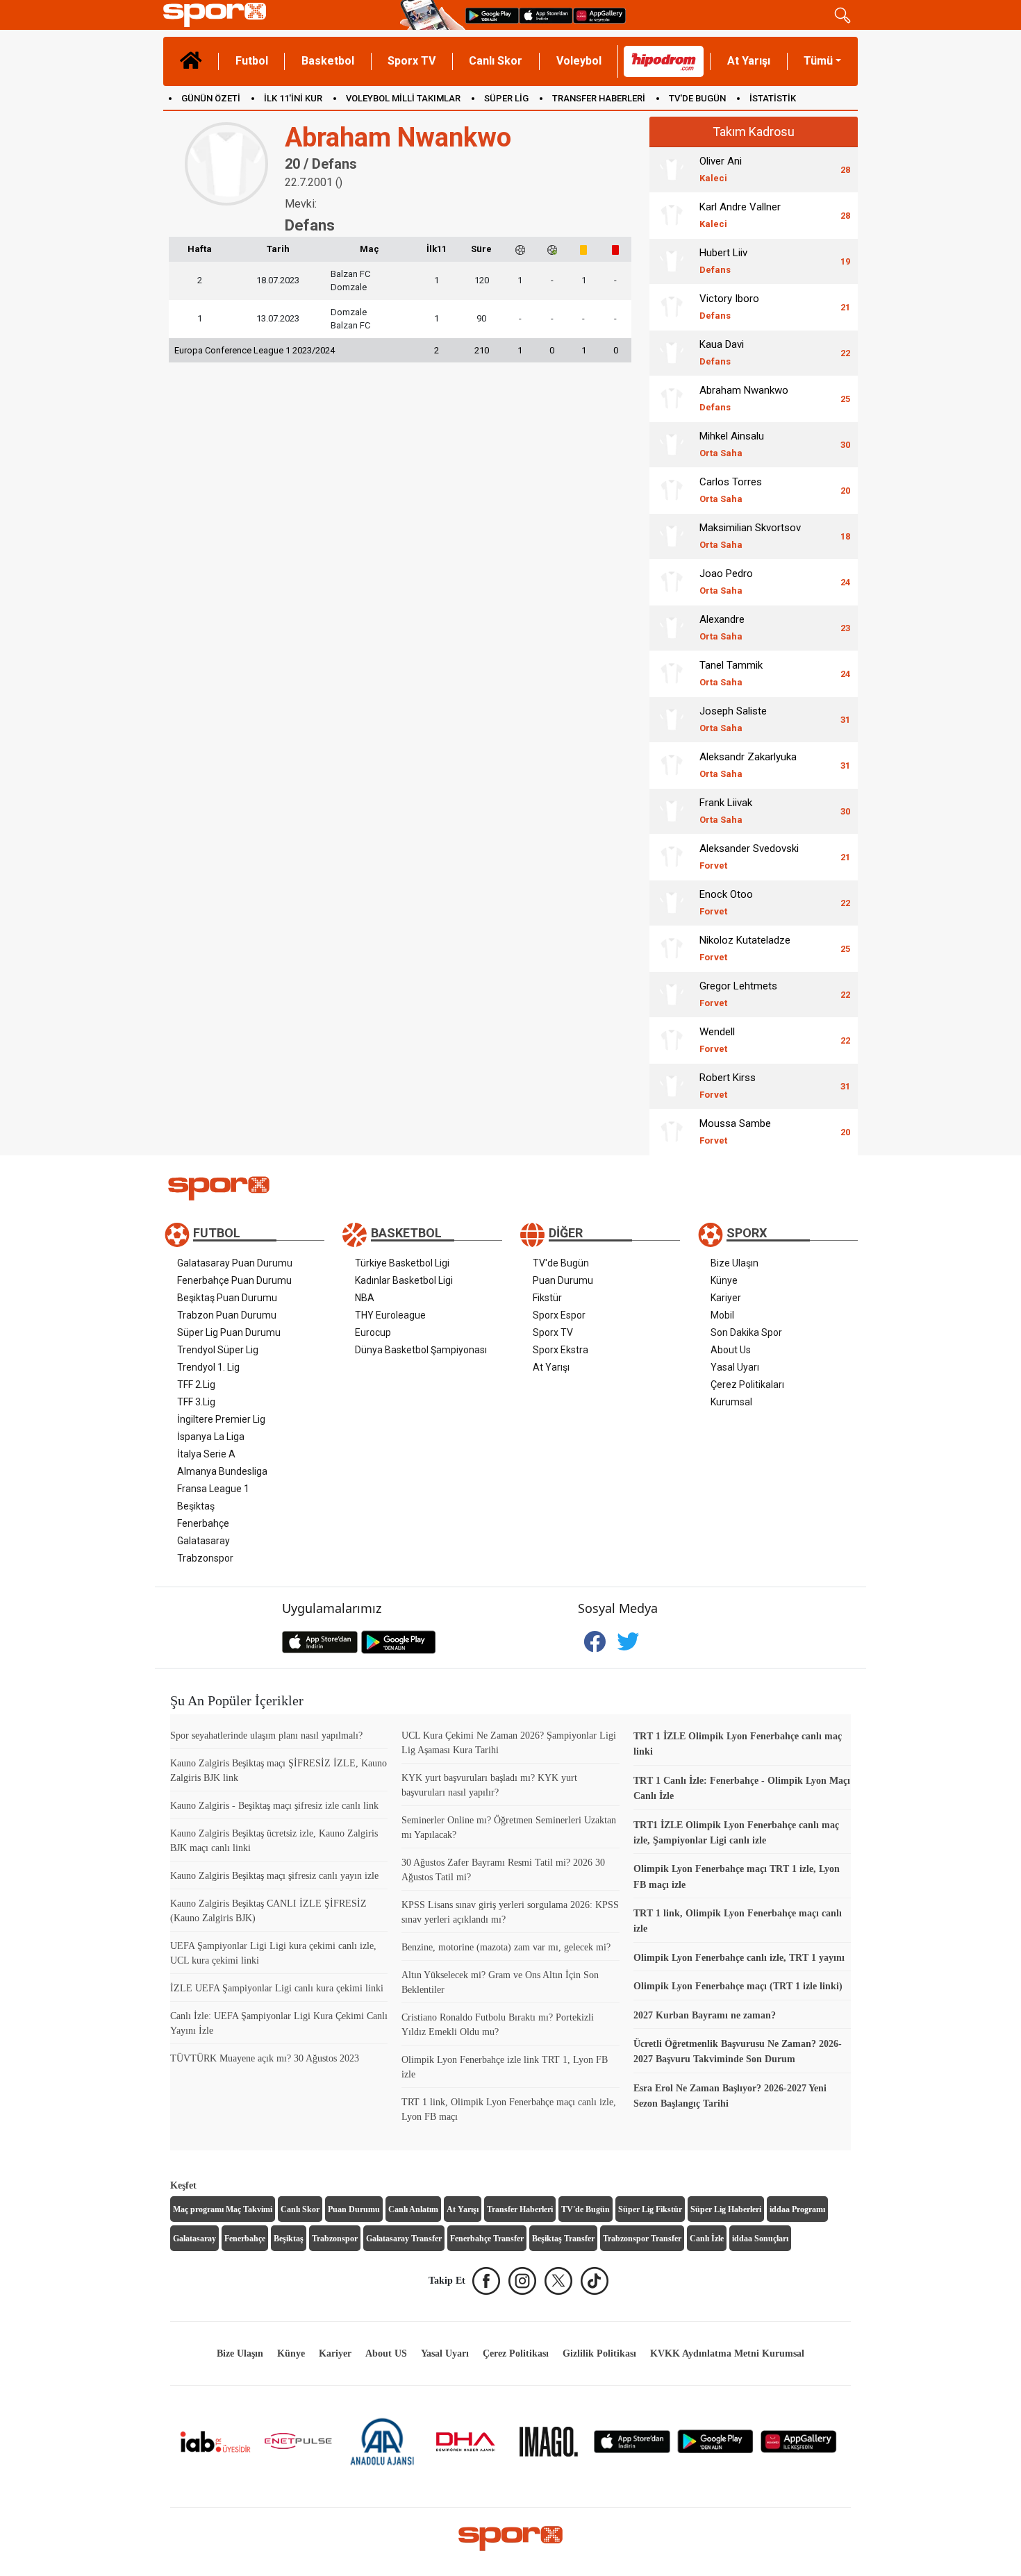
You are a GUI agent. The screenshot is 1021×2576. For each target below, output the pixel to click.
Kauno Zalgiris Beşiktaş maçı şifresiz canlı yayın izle (274, 1876)
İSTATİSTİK (773, 98)
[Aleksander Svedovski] (672, 857)
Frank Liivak (726, 811)
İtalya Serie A (206, 1454)
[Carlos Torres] (672, 490)
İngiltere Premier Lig (221, 1419)
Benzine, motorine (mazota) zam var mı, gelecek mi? (506, 1947)
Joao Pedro (726, 582)
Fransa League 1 (213, 1489)
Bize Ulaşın (734, 1263)
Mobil (722, 1315)
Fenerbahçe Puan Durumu (234, 1280)
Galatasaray (204, 1541)
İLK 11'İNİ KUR (293, 98)
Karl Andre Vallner (740, 215)
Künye (724, 1280)
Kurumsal (731, 1402)
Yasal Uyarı (735, 1367)
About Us (731, 1350)
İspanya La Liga (211, 1437)
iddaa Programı (797, 2209)
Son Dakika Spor (746, 1332)
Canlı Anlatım (413, 2209)
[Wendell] (672, 1040)
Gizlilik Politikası (599, 2353)
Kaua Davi (722, 352)
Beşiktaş (196, 1506)
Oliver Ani (721, 169)
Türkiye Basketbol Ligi (402, 1263)
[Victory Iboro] (672, 307)
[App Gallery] (799, 2441)
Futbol (252, 61)
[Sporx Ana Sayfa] (279, 15)
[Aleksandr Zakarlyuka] (672, 765)
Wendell (717, 1040)
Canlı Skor (496, 61)
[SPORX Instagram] (522, 2281)
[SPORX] (510, 2539)
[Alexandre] (672, 628)
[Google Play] (715, 2441)
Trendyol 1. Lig (208, 1367)
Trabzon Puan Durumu (227, 1315)
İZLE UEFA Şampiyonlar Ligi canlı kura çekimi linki (277, 1988)
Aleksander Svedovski (749, 856)
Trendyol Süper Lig (218, 1350)
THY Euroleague (390, 1315)
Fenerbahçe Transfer (487, 2239)
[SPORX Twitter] (558, 2281)
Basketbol (328, 61)
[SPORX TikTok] (595, 2281)
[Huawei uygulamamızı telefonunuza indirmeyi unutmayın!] (599, 15)
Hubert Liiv (723, 261)
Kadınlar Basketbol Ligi (404, 1280)
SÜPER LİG (506, 98)
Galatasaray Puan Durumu (235, 1263)
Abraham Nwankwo (744, 398)
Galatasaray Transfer (404, 2239)
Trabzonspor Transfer (642, 2239)
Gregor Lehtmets (738, 994)
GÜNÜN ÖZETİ (211, 98)
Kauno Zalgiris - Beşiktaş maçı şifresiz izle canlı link (274, 1806)
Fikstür (547, 1298)
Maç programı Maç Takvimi (223, 2209)
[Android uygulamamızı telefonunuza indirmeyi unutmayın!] (492, 15)
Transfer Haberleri (520, 2209)
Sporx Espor (559, 1315)
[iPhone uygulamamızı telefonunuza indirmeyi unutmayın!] (546, 15)
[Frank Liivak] (672, 811)
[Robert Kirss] (672, 1086)
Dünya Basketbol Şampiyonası (421, 1350)
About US (386, 2353)
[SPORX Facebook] (486, 2281)
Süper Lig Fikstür (650, 2209)
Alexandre (722, 627)
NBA (365, 1298)
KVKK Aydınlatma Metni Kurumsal (727, 2353)
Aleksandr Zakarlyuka (748, 765)
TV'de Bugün (561, 1263)
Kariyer (726, 1298)
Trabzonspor (205, 1558)
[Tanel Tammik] (672, 674)
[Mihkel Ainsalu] (672, 444)
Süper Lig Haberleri (726, 2209)
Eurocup (373, 1332)
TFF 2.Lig (196, 1385)
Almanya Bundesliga (222, 1471)
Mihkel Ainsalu (732, 444)
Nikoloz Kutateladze (745, 948)
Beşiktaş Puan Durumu (227, 1298)
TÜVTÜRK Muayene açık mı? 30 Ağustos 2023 (265, 2058)
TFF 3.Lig (196, 1402)
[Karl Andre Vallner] (672, 215)
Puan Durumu (563, 1280)
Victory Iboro (729, 307)
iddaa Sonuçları (760, 2239)
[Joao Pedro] (672, 582)
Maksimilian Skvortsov (750, 536)
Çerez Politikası (516, 2353)
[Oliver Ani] (672, 169)
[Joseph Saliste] (672, 719)
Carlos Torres (731, 490)
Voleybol (579, 61)
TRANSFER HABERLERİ (599, 98)
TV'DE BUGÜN (697, 98)
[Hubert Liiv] (672, 261)
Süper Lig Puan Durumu (229, 1332)
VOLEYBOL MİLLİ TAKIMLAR (403, 98)
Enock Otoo (726, 902)
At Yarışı (749, 61)
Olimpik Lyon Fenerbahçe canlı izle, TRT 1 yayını (739, 1958)
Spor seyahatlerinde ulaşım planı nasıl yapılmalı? (266, 1736)
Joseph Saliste (733, 719)
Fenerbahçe (203, 1523)
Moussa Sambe (735, 1131)
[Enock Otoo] (672, 903)
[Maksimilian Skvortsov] (672, 536)
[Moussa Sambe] (672, 1132)
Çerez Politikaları (747, 1385)
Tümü (818, 61)
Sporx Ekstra (561, 1350)
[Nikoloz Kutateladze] (672, 948)
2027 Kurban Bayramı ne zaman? (705, 2015)
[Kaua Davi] (672, 353)
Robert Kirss (728, 1086)
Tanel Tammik (731, 673)
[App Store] (632, 2441)
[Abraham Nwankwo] (672, 399)
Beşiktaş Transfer (563, 2239)
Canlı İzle (707, 2239)
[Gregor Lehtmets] (672, 994)
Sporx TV (412, 61)
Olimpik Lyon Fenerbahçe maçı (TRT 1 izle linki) (738, 1986)
